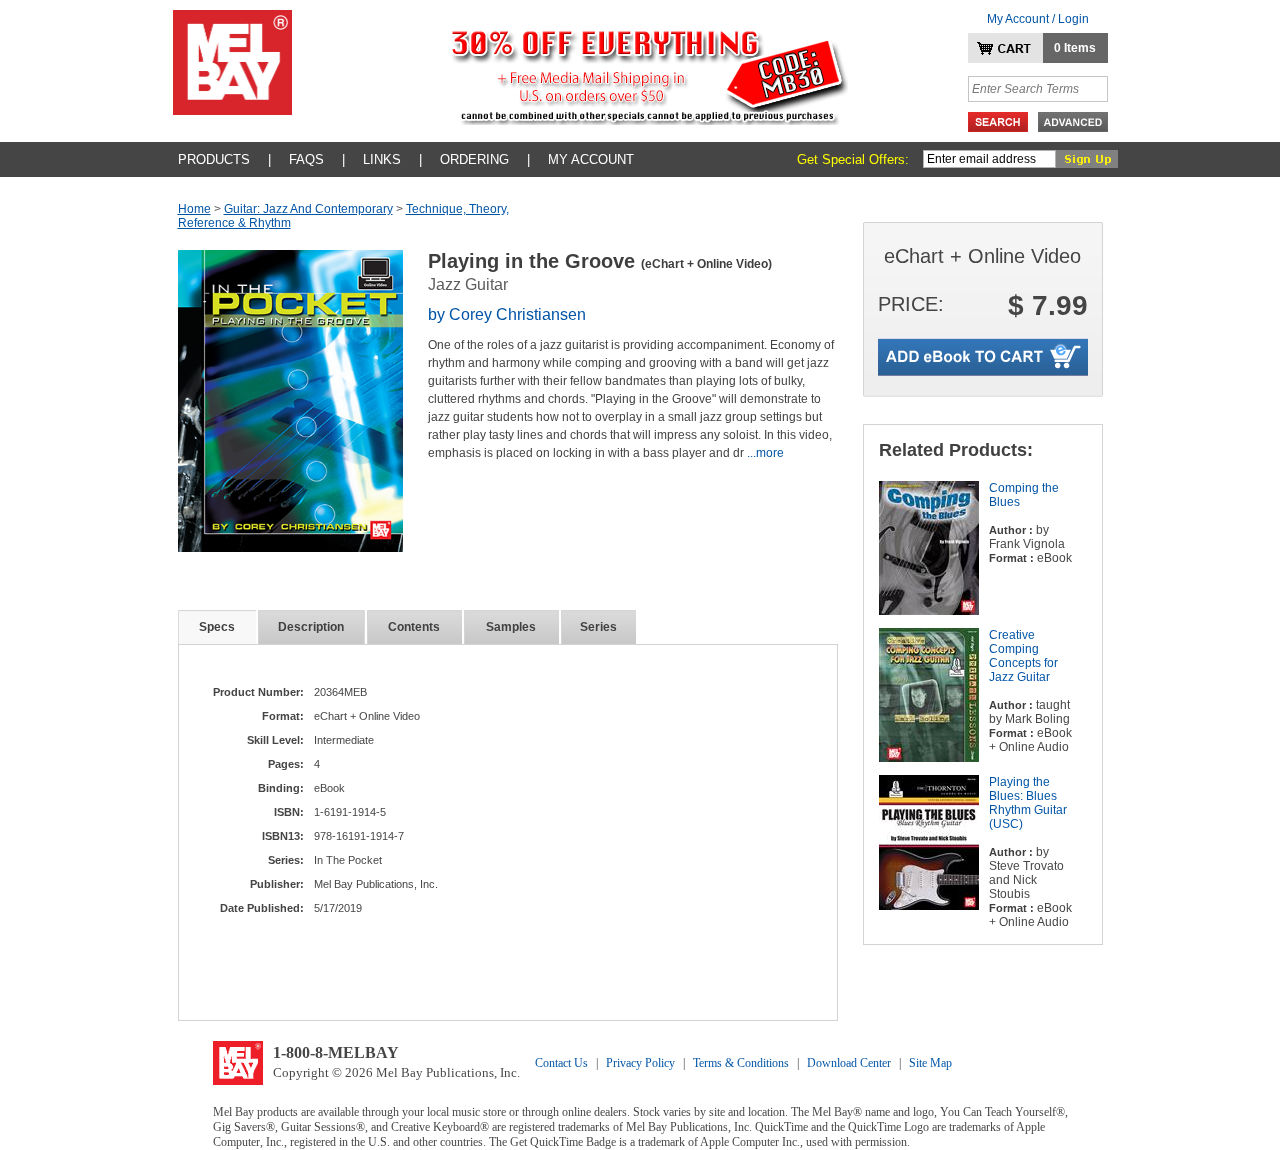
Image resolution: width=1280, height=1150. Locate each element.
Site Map (930, 1063)
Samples (511, 627)
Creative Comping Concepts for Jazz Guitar (1023, 656)
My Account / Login (1038, 19)
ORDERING (474, 159)
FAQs (306, 159)
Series (598, 627)
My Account (591, 159)
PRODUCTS (214, 159)
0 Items (1075, 48)
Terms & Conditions (741, 1063)
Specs (217, 627)
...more (765, 453)
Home (194, 209)
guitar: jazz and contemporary (308, 209)
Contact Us (561, 1063)
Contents (414, 627)
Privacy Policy (640, 1063)
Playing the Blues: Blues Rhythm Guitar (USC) (1028, 803)
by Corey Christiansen (507, 314)
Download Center (849, 1063)
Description (311, 627)
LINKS (382, 159)
